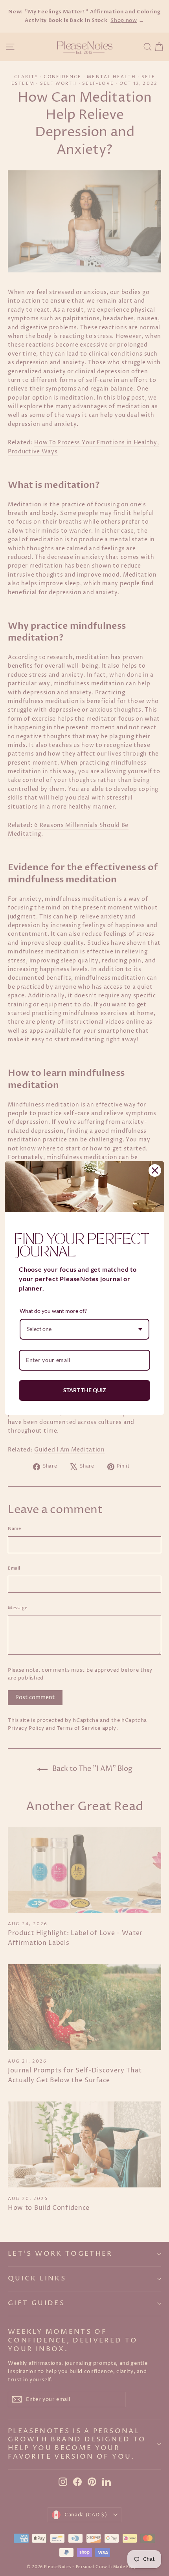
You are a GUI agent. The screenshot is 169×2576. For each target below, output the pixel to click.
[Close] (155, 1170)
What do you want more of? (53, 1311)
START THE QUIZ (85, 1390)
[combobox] (84, 1329)
